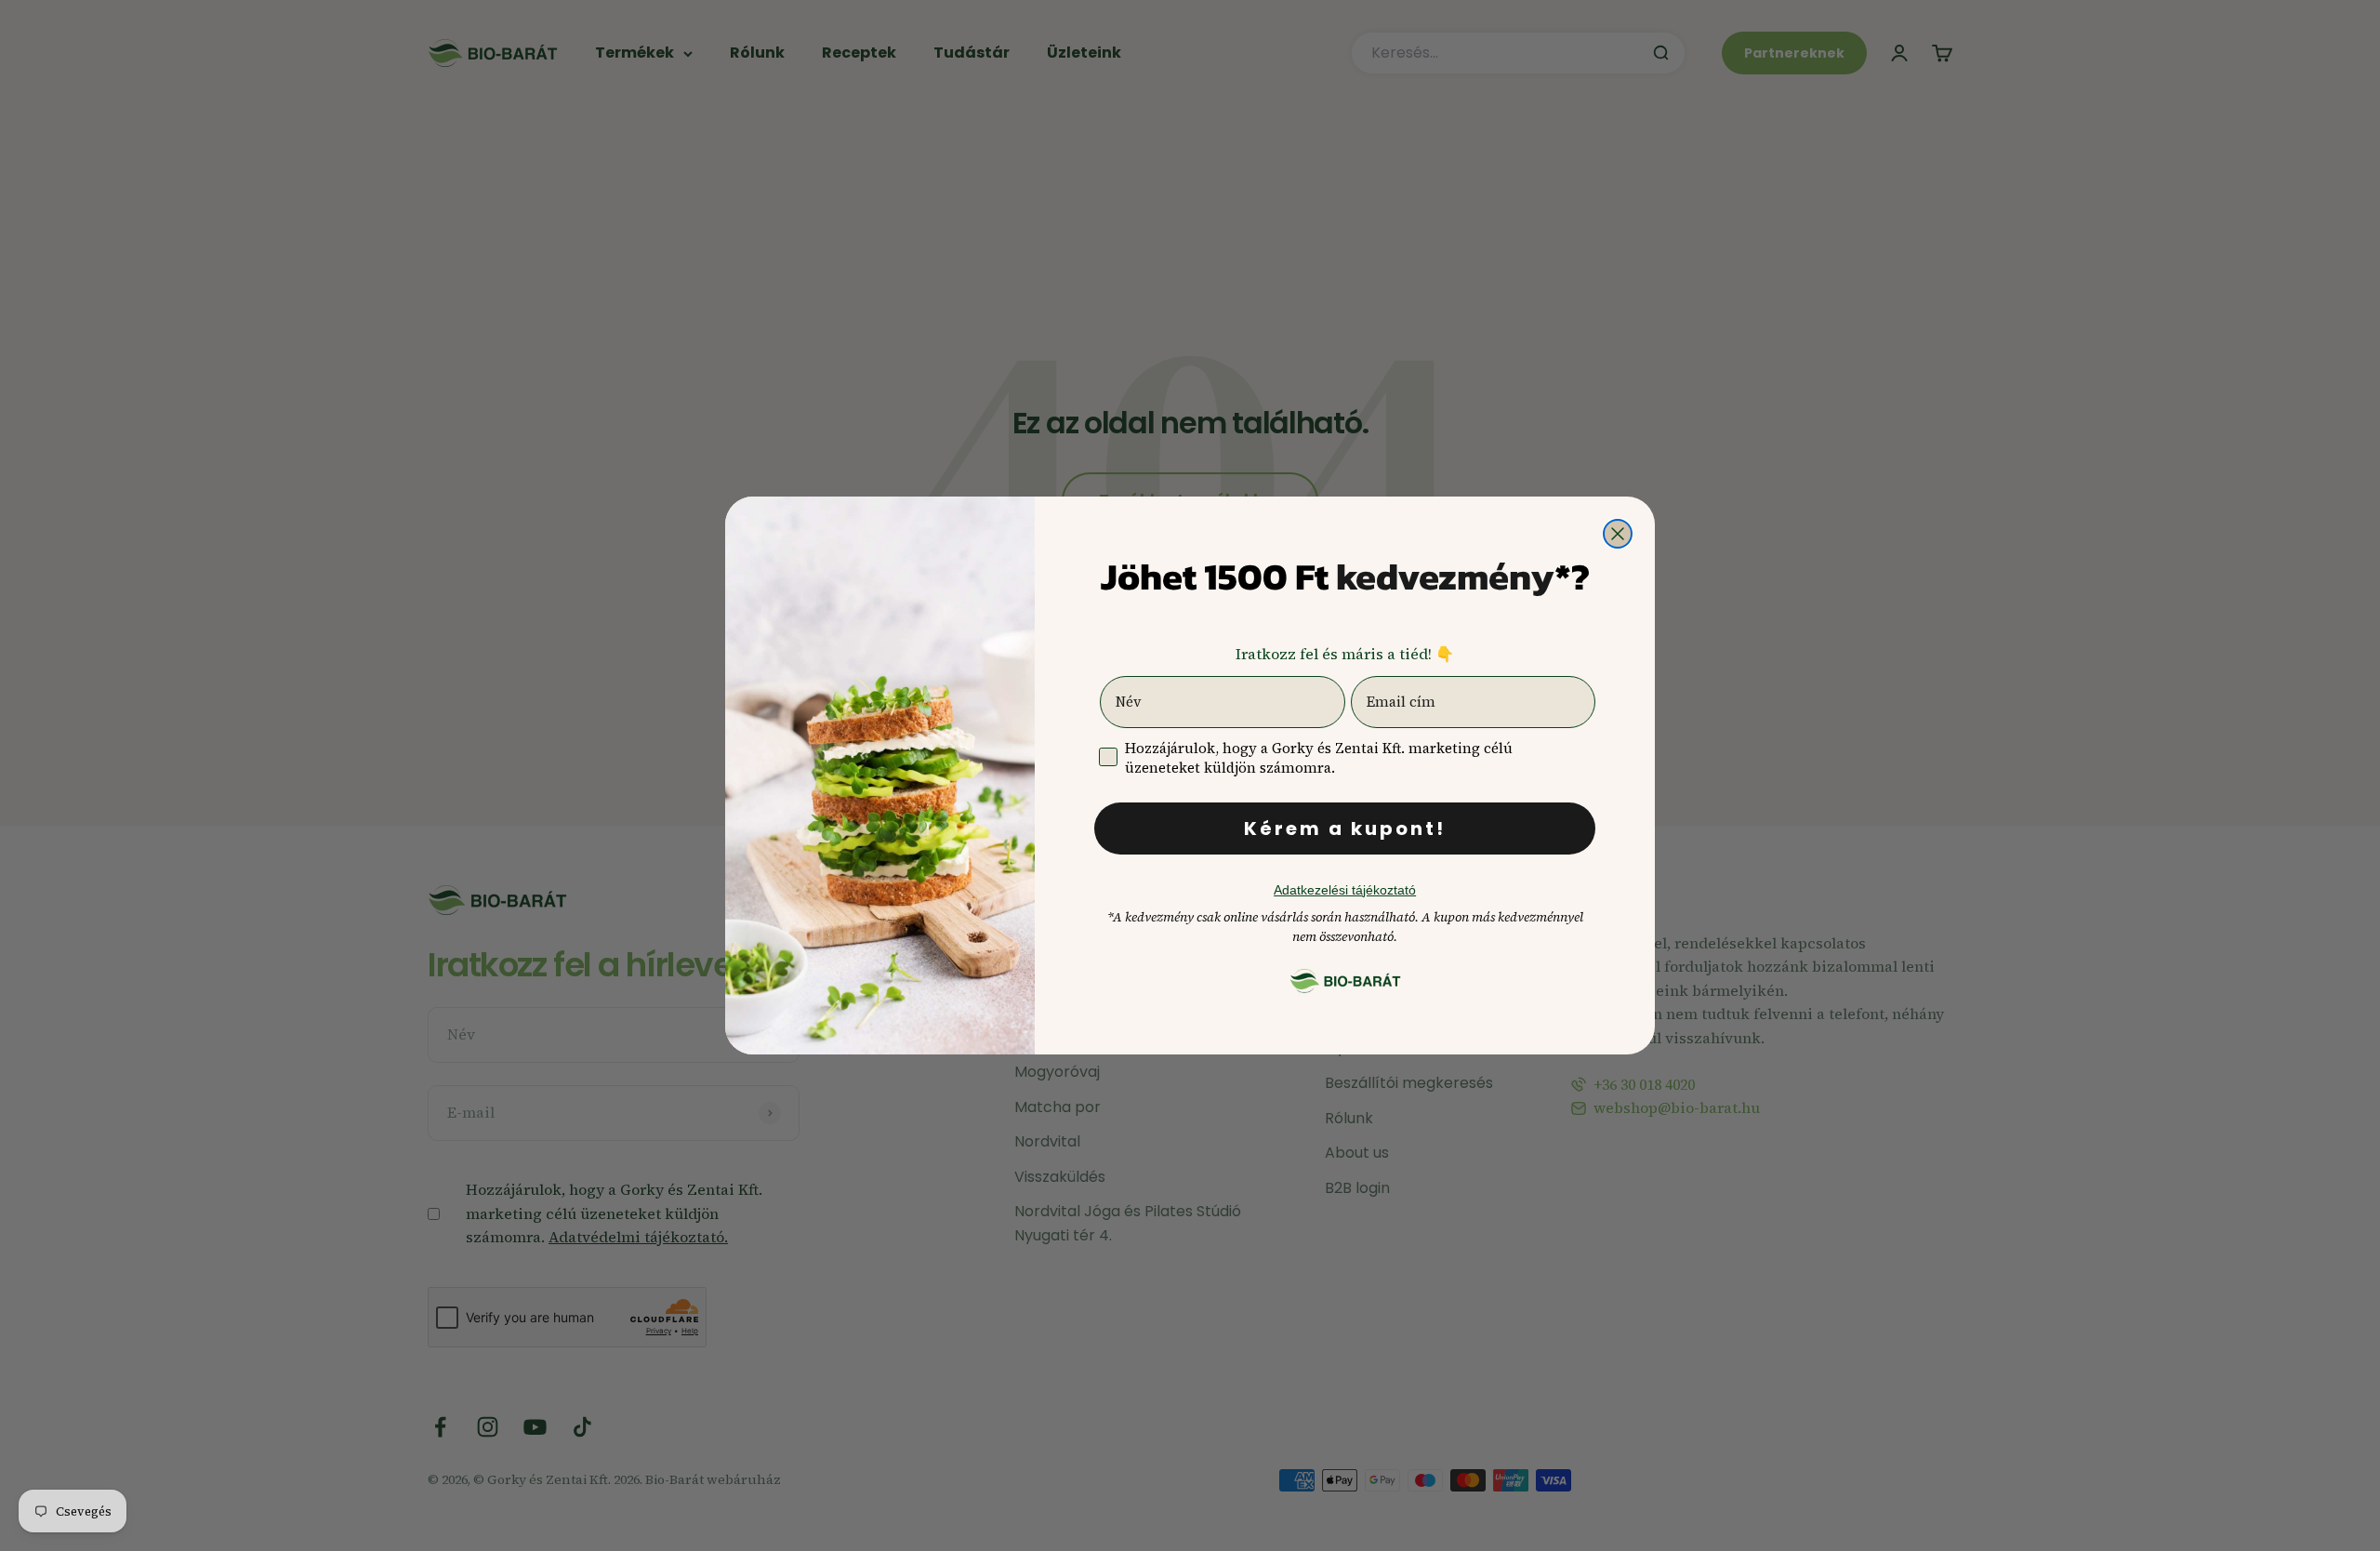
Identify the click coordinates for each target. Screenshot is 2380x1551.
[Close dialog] (1618, 534)
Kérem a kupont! (1345, 829)
